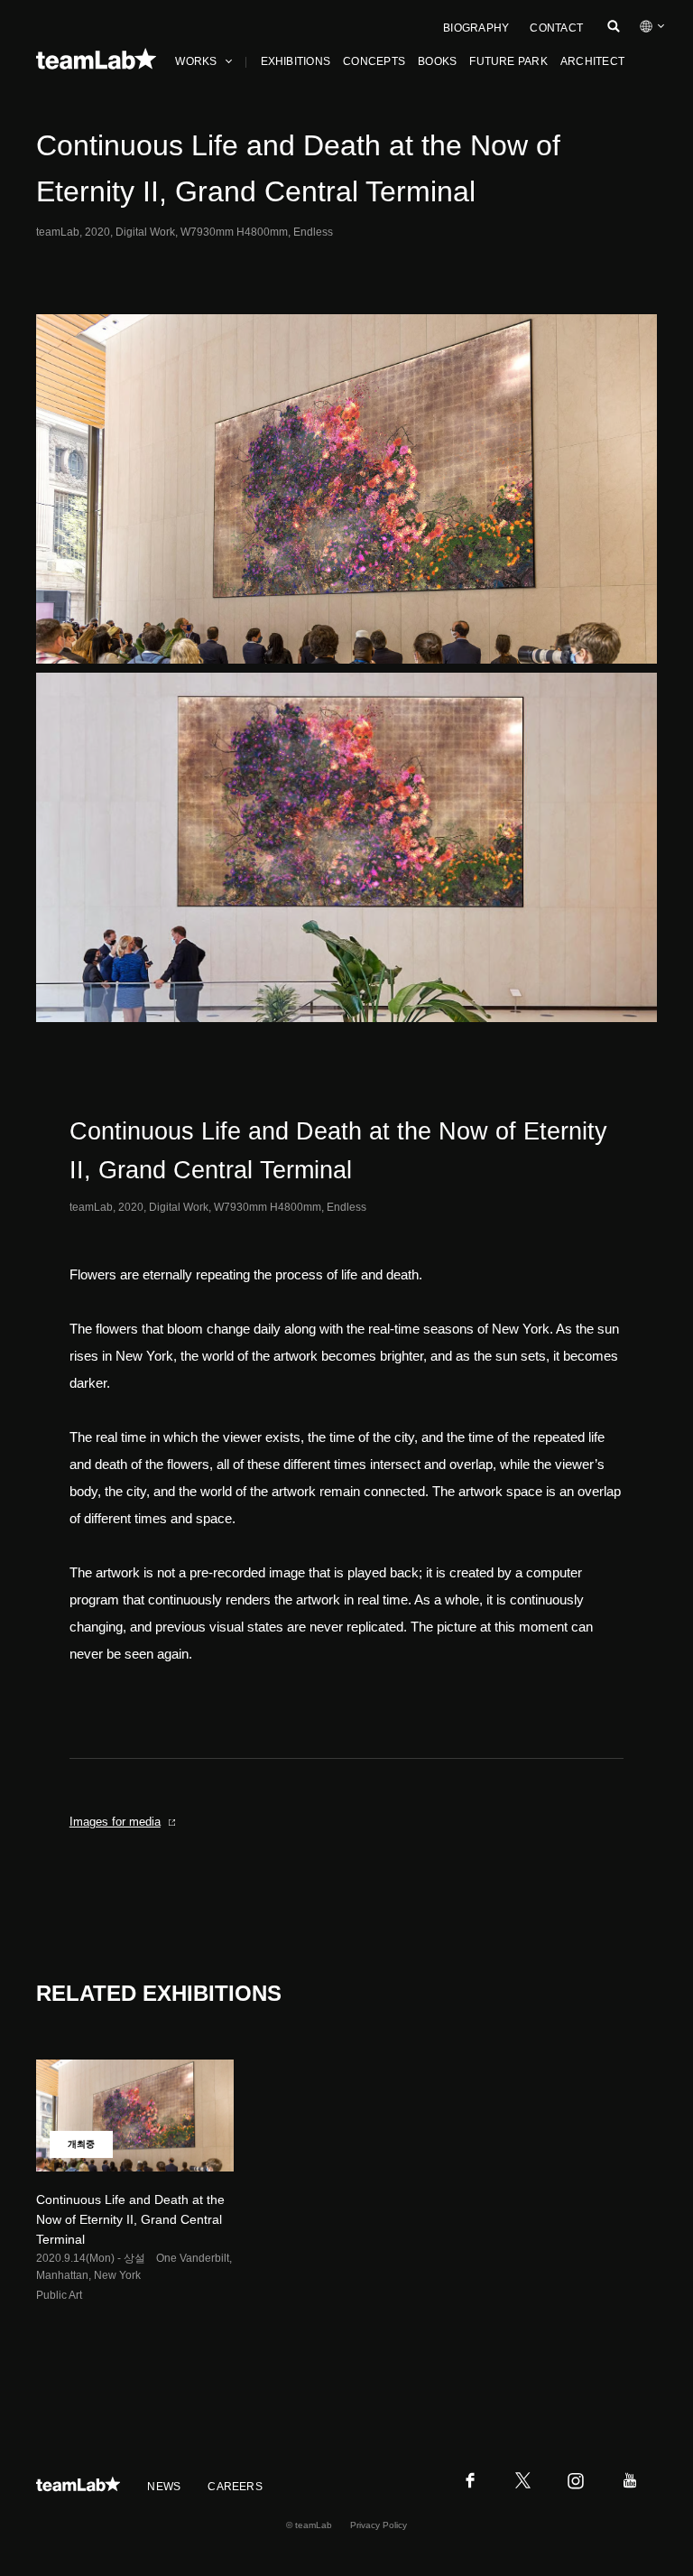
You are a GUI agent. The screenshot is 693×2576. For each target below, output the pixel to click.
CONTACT (556, 28)
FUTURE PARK (508, 61)
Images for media (115, 1822)
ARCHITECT (592, 61)
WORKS (196, 61)
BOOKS (437, 61)
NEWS (164, 2487)
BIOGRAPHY (476, 28)
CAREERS (235, 2487)
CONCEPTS (374, 61)
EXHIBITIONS (296, 61)
